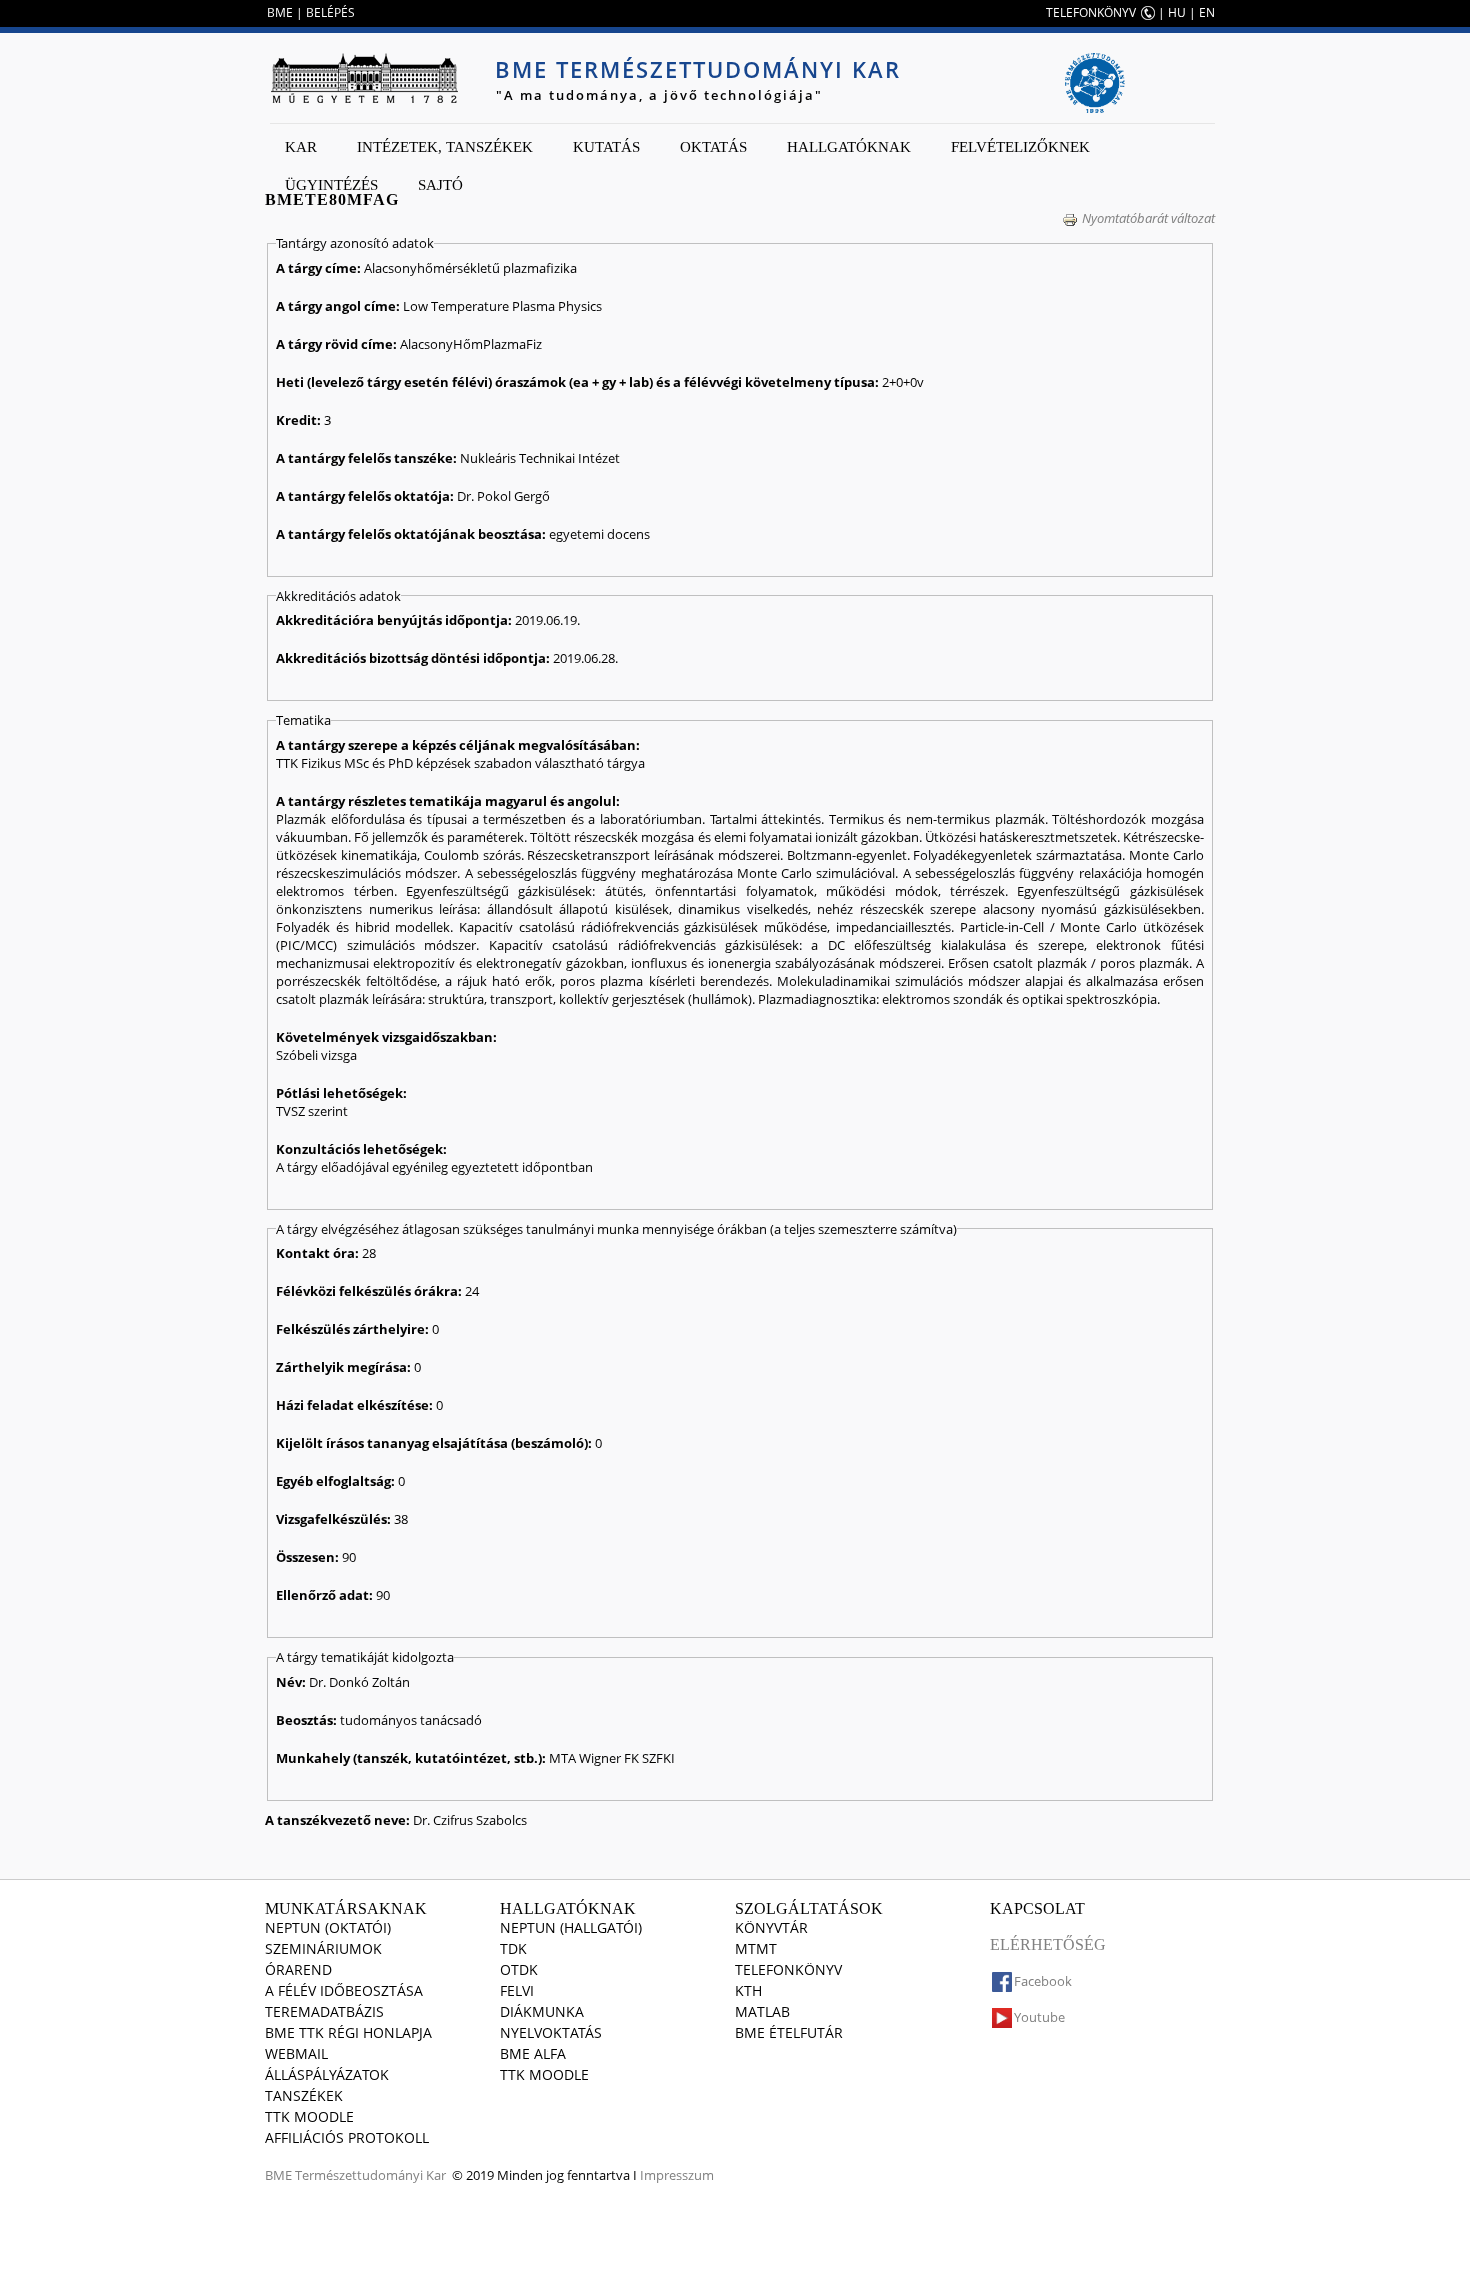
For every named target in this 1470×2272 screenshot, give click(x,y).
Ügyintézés (331, 185)
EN (1207, 12)
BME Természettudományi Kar (698, 69)
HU (1177, 12)
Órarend (298, 1969)
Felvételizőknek (1020, 147)
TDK (513, 1948)
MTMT (756, 1948)
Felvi (517, 1990)
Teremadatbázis (324, 2011)
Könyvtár (771, 1927)
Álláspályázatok (327, 2074)
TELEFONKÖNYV (1091, 12)
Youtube (1039, 2017)
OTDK (519, 1969)
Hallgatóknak (849, 147)
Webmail (296, 2053)
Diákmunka (542, 2011)
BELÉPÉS (330, 12)
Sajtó (440, 185)
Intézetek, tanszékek (445, 147)
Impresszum (677, 2175)
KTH (748, 1990)
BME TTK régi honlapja (348, 2032)
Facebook (1043, 1981)
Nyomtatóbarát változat (1148, 218)
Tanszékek (304, 2095)
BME (280, 12)
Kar (301, 147)
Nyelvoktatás (551, 2032)
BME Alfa (533, 2053)
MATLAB (762, 2011)
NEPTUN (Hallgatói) (571, 1927)
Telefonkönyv (788, 1969)
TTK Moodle (309, 2116)
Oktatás (713, 147)
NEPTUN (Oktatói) (328, 1927)
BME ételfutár (789, 2032)
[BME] (364, 78)
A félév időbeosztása (344, 1990)
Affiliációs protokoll (347, 2137)
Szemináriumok (323, 1948)
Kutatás (606, 147)
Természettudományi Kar (370, 2175)
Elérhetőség (1048, 1944)
